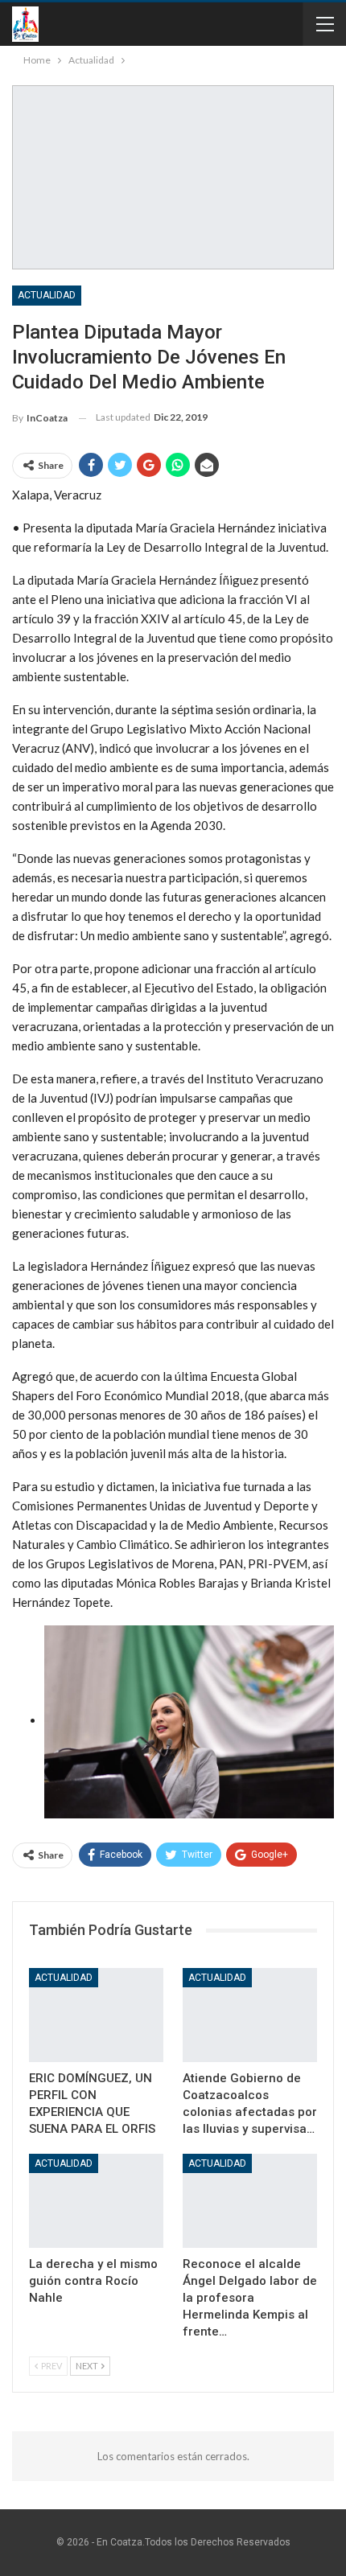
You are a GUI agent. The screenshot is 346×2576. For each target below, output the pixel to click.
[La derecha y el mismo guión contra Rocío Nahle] (96, 2201)
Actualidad (47, 295)
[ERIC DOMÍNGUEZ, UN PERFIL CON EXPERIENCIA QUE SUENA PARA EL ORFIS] (96, 2015)
